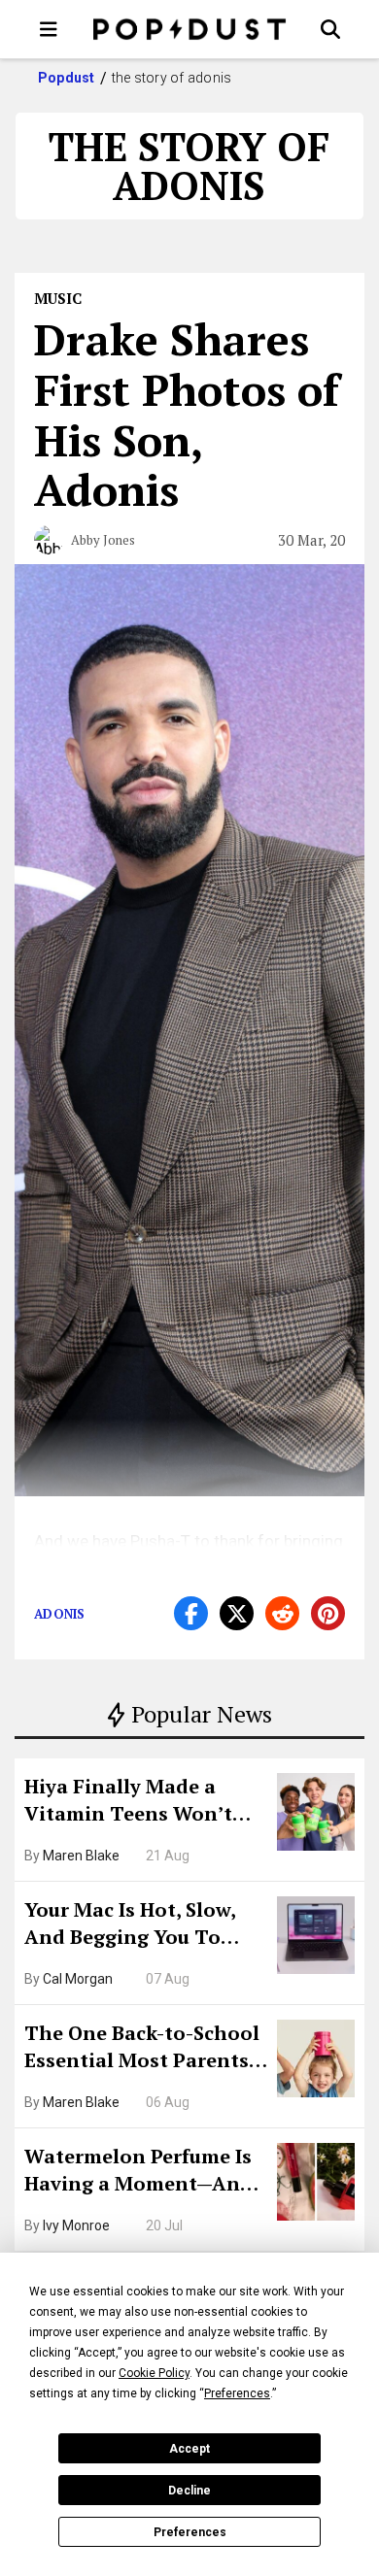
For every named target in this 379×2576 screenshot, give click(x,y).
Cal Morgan (78, 1979)
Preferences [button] (237, 2393)
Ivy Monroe (76, 2225)
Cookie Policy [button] (154, 2373)
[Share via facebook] (191, 1613)
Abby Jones (103, 540)
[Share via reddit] (282, 1613)
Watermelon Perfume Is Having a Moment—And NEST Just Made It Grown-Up (138, 2172)
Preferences (190, 2532)
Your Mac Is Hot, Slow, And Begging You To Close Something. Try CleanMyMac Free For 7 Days (137, 1925)
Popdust (67, 78)
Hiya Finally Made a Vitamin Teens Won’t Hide (128, 1802)
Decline (189, 2491)
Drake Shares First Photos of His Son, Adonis (187, 414)
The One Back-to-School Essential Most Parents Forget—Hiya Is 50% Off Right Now (142, 2049)
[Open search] (330, 29)
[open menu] (49, 29)
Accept (189, 2449)
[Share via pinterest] (328, 1613)
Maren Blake (81, 1856)
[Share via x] (237, 1613)
